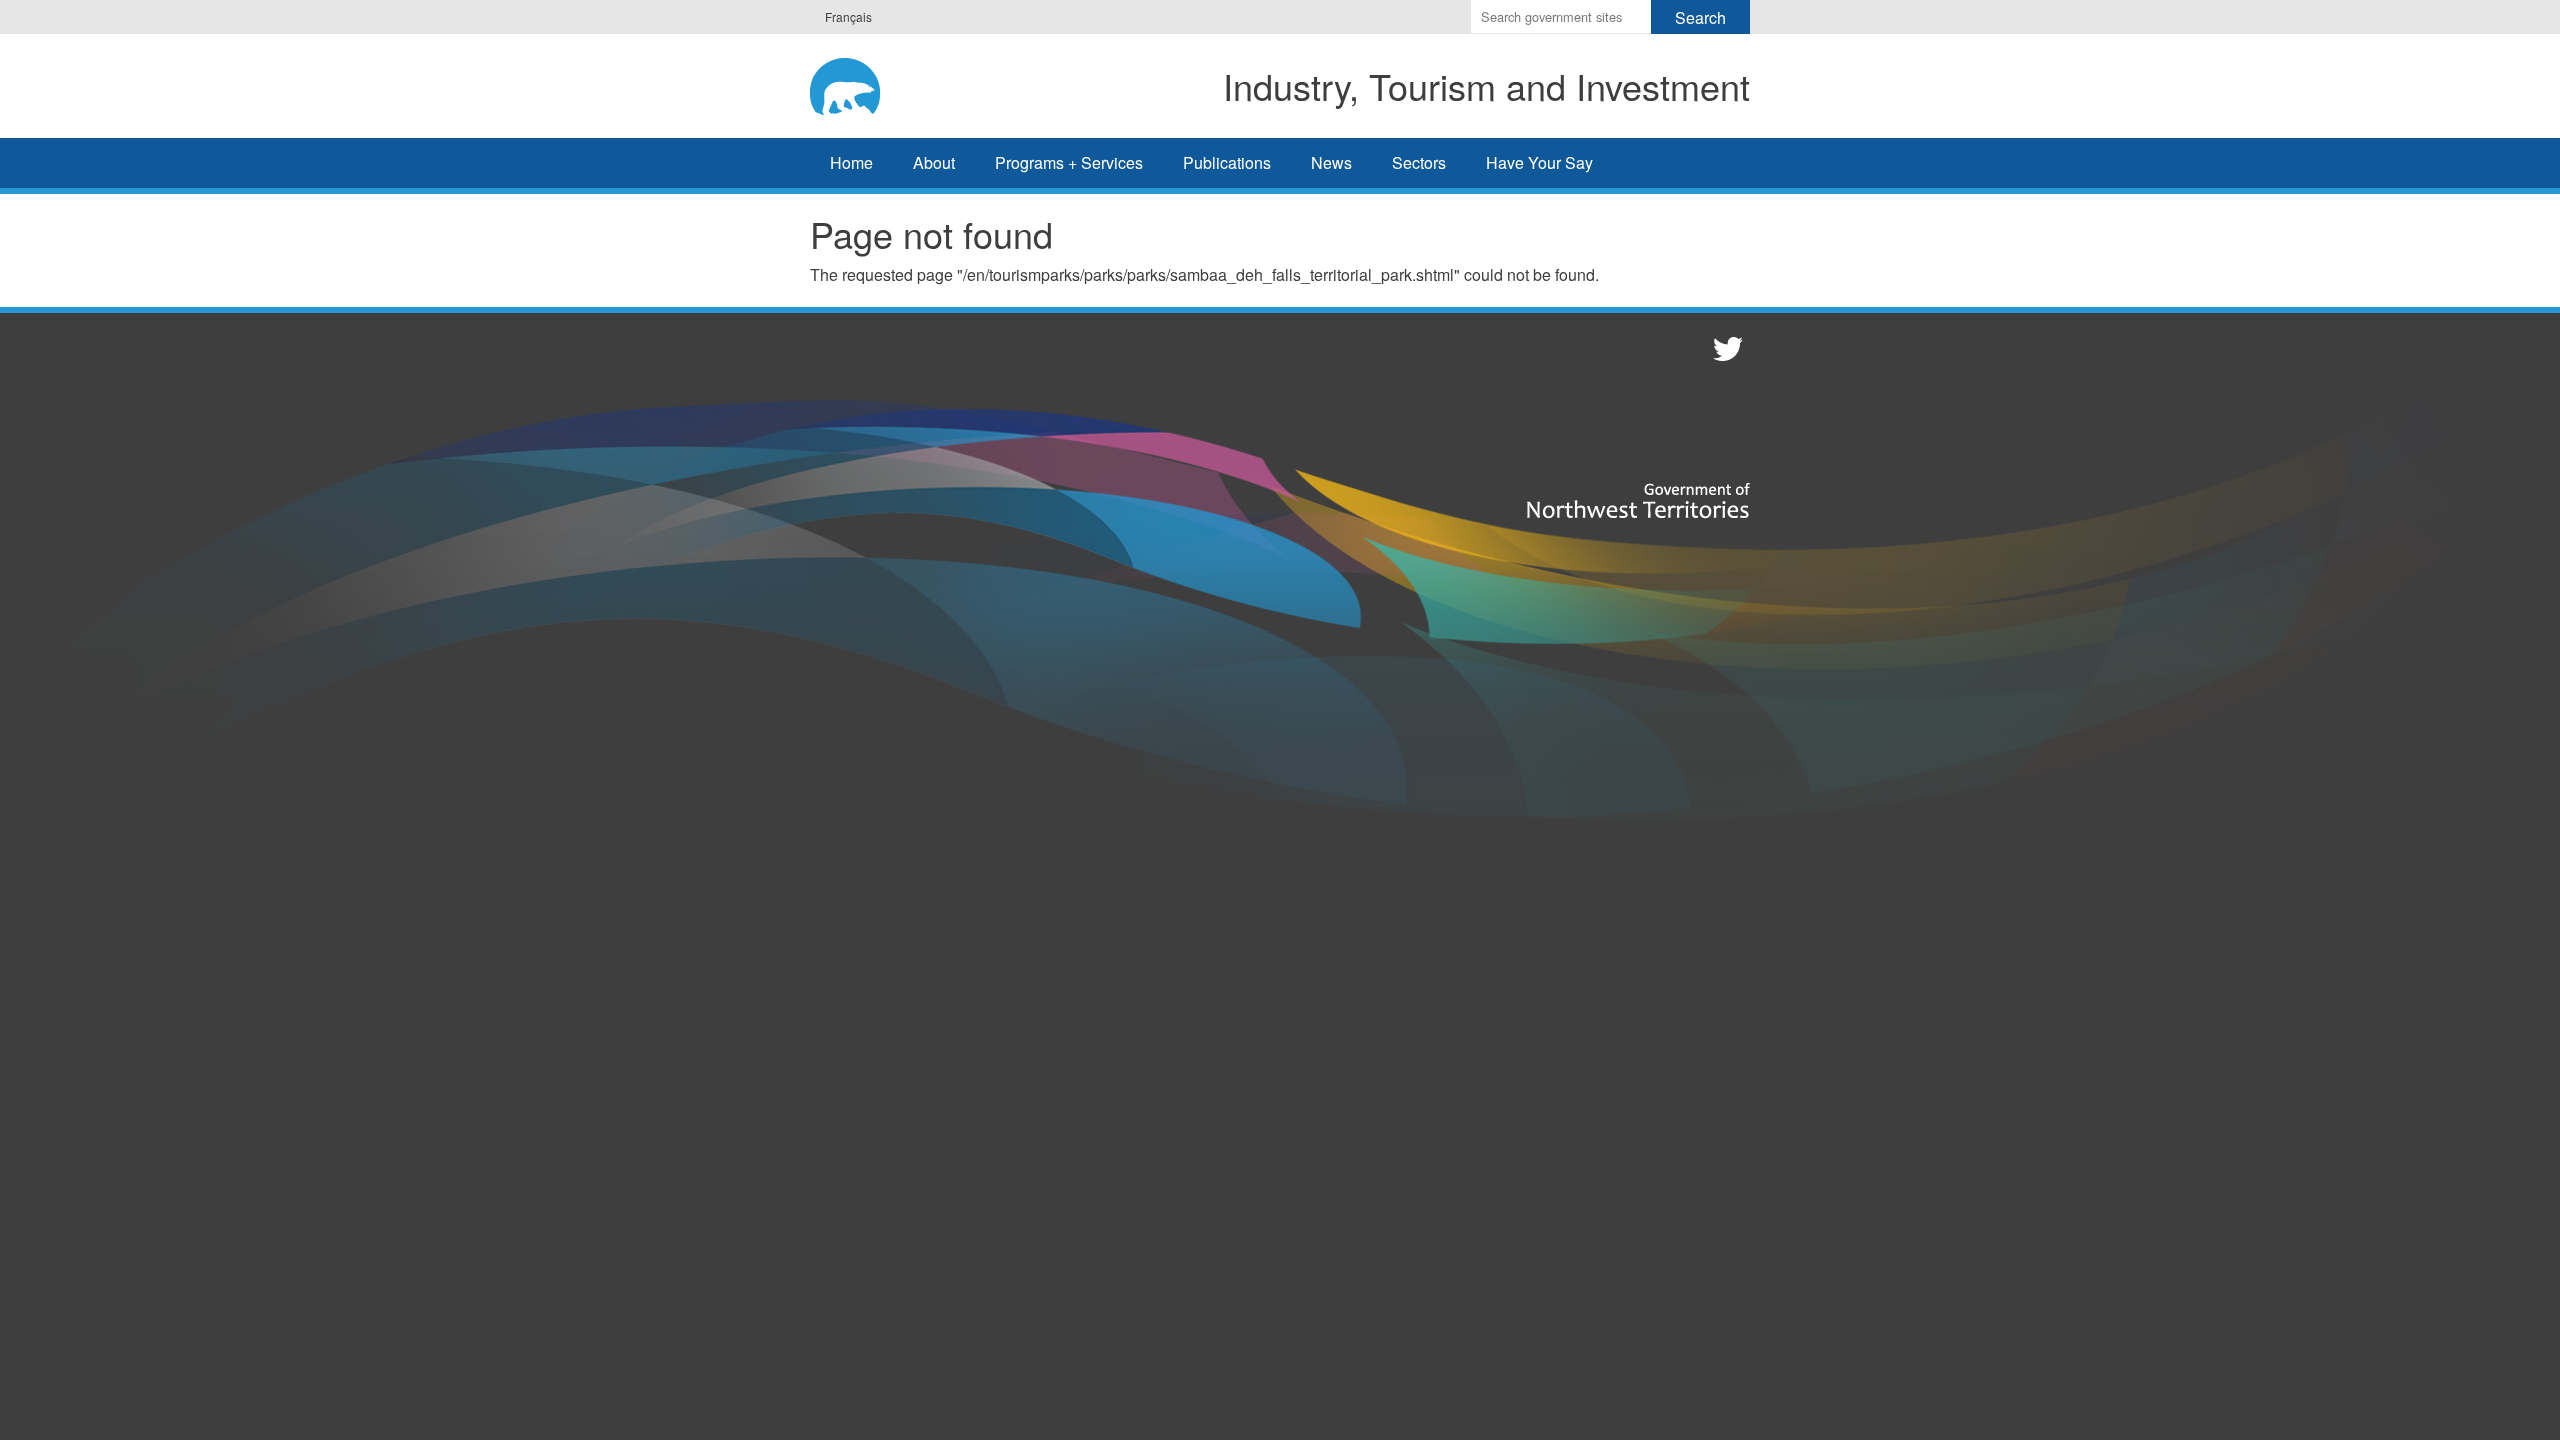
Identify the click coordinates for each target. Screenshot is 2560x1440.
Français (848, 16)
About (934, 162)
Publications (1227, 162)
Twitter (1725, 348)
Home (851, 162)
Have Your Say (1539, 162)
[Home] (865, 83)
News (1331, 162)
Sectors (1419, 162)
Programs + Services (1069, 162)
